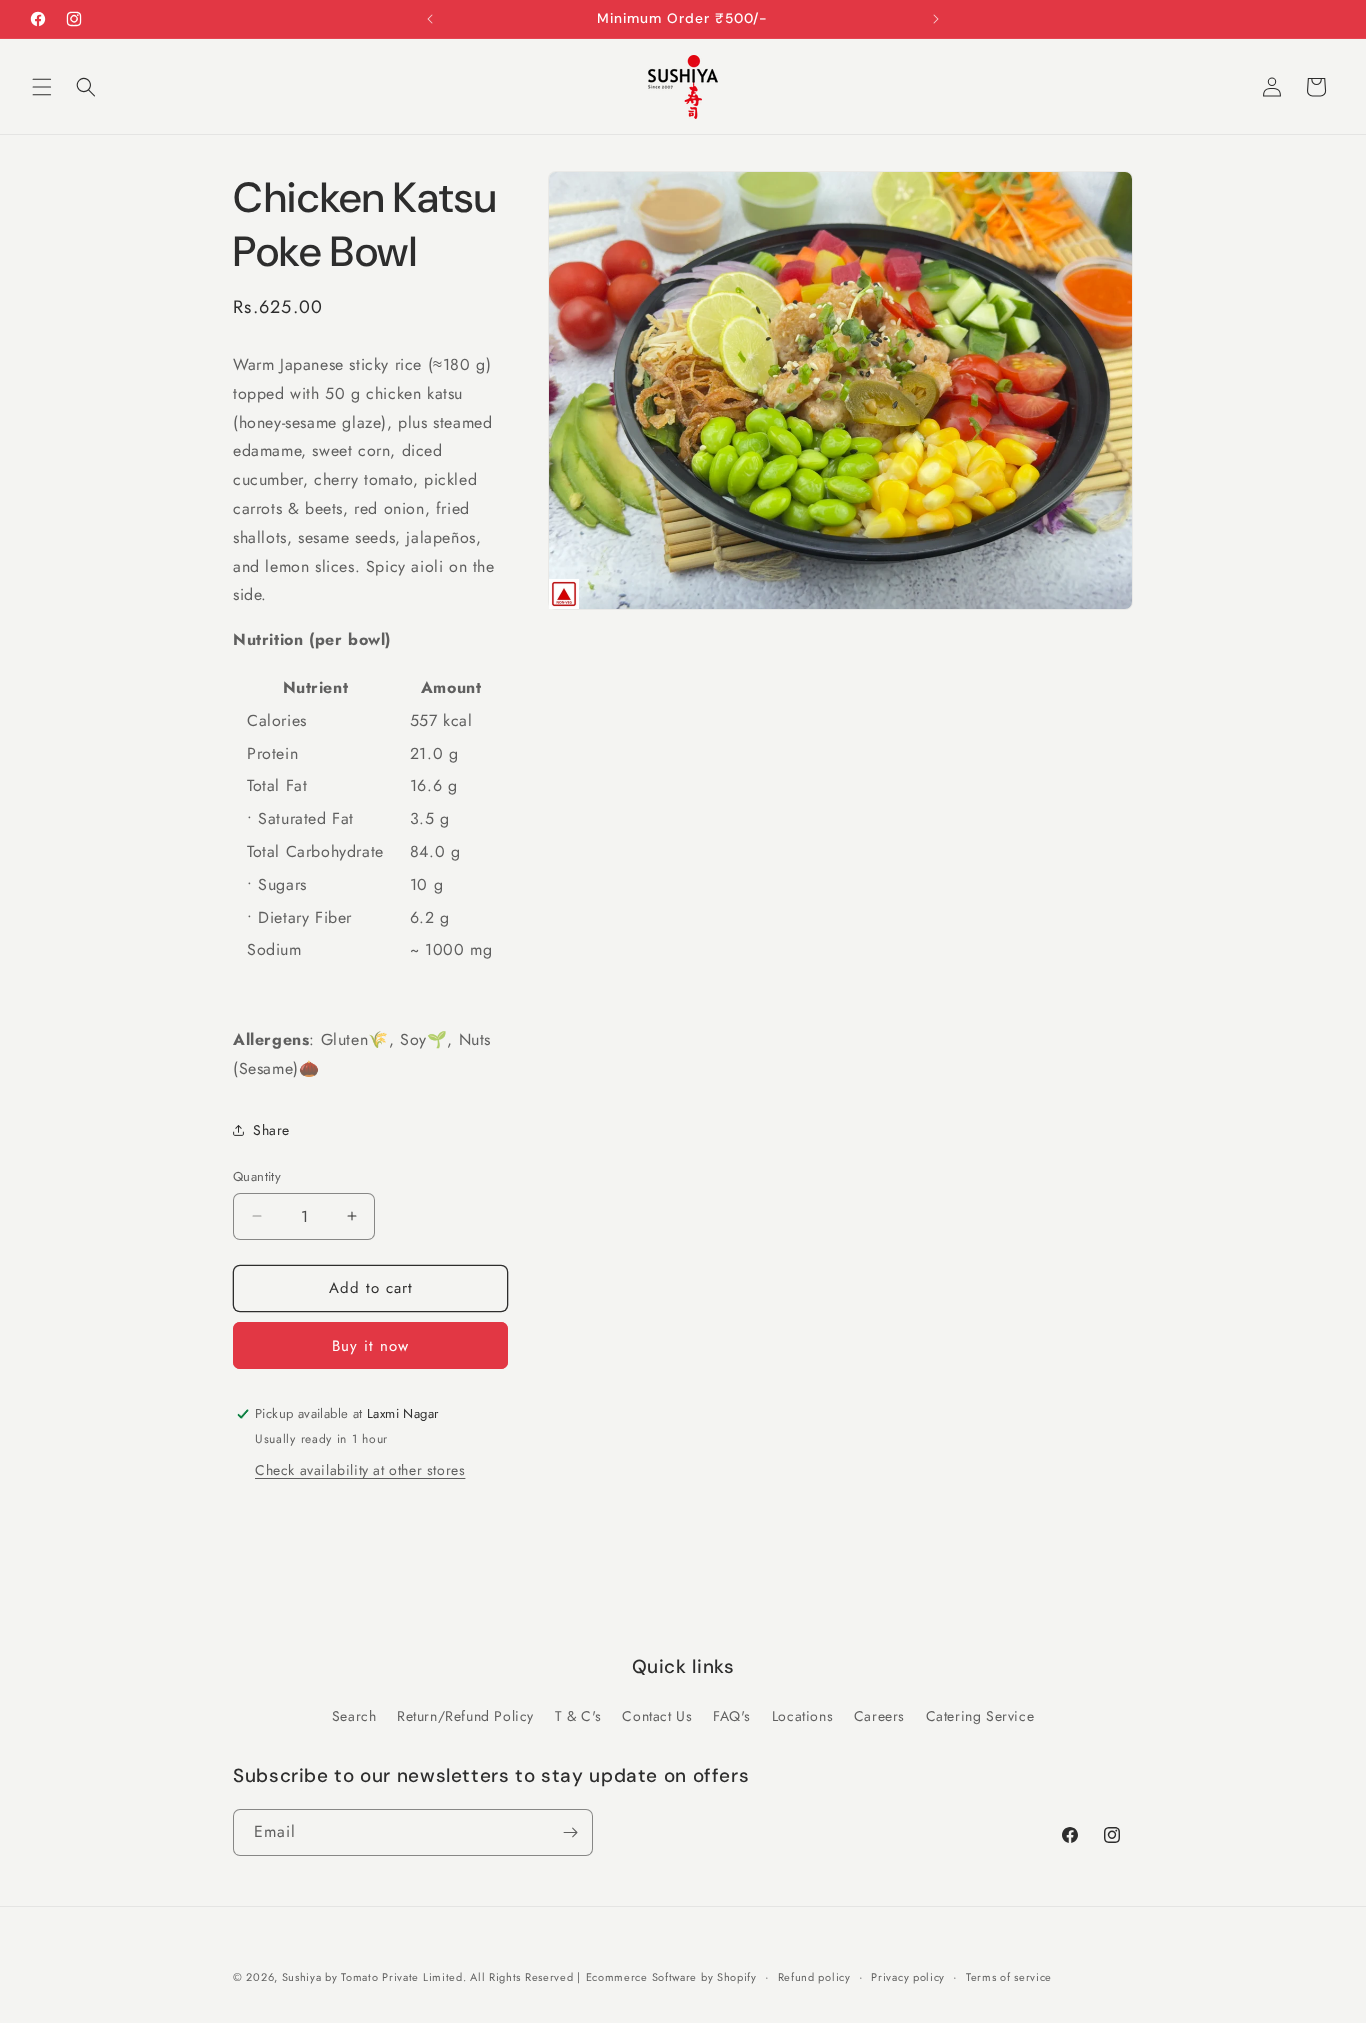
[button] (42, 87)
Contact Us (657, 1716)
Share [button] (271, 1130)
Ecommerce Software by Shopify (671, 1977)
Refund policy (814, 1976)
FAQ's (732, 1716)
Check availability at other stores (360, 1470)
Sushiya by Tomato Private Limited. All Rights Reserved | (431, 1977)
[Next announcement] (936, 19)
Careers (879, 1716)
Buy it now (370, 1346)
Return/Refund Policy (465, 1716)
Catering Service (980, 1716)
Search (354, 1716)
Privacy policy (908, 1976)
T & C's (578, 1716)
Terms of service (1009, 1976)
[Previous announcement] (430, 19)
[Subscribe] (570, 1832)
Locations (802, 1716)
